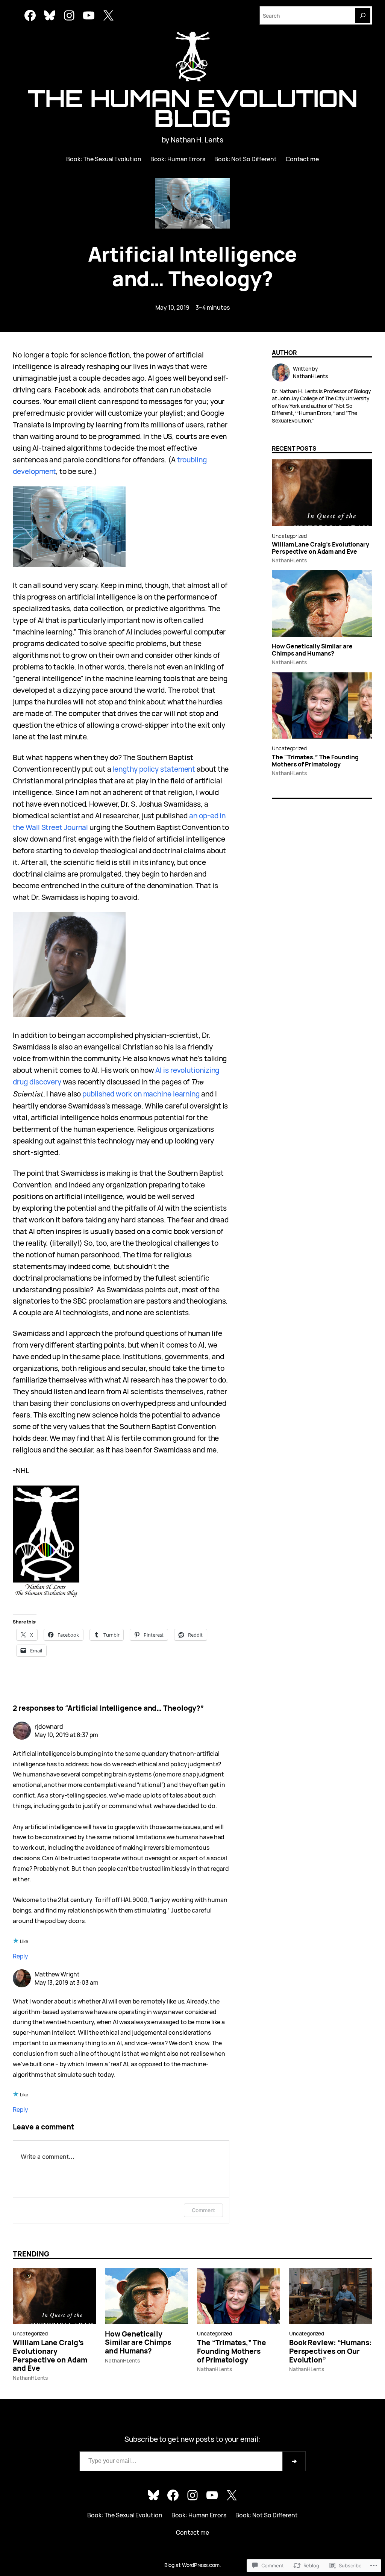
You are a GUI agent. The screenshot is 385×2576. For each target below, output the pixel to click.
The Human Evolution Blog (192, 108)
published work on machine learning (141, 1094)
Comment (203, 2210)
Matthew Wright (57, 1974)
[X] (108, 15)
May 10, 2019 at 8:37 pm (66, 1735)
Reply (20, 1956)
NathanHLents (289, 560)
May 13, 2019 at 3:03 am (67, 1982)
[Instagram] (69, 15)
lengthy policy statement (154, 769)
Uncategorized (289, 536)
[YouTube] (89, 15)
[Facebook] (30, 15)
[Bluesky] (50, 15)
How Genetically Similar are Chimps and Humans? (312, 650)
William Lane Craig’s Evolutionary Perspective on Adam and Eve (321, 548)
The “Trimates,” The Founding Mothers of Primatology (315, 761)
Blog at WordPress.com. (193, 2565)
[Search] (363, 15)
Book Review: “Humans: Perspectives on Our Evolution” (330, 2351)
